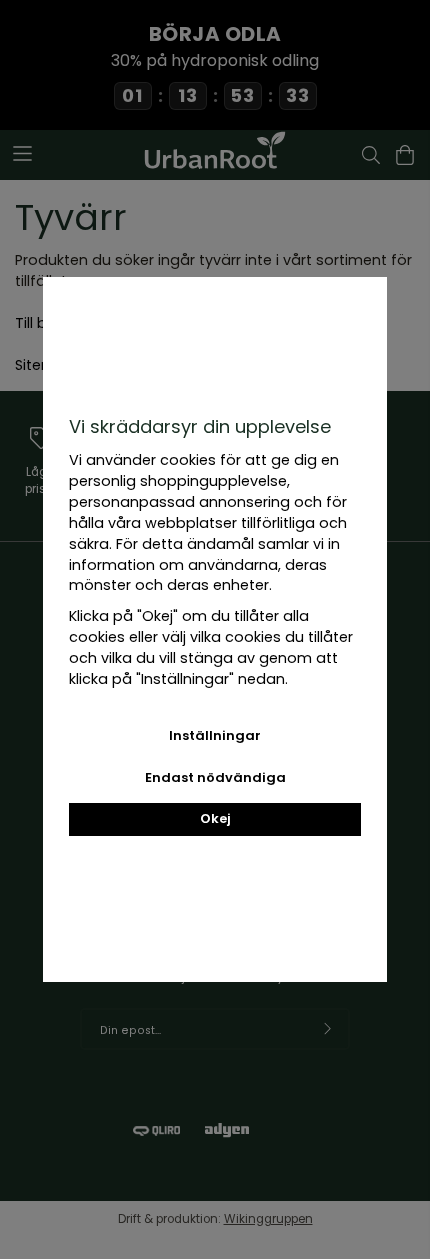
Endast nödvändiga (215, 777)
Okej (215, 818)
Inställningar (215, 735)
